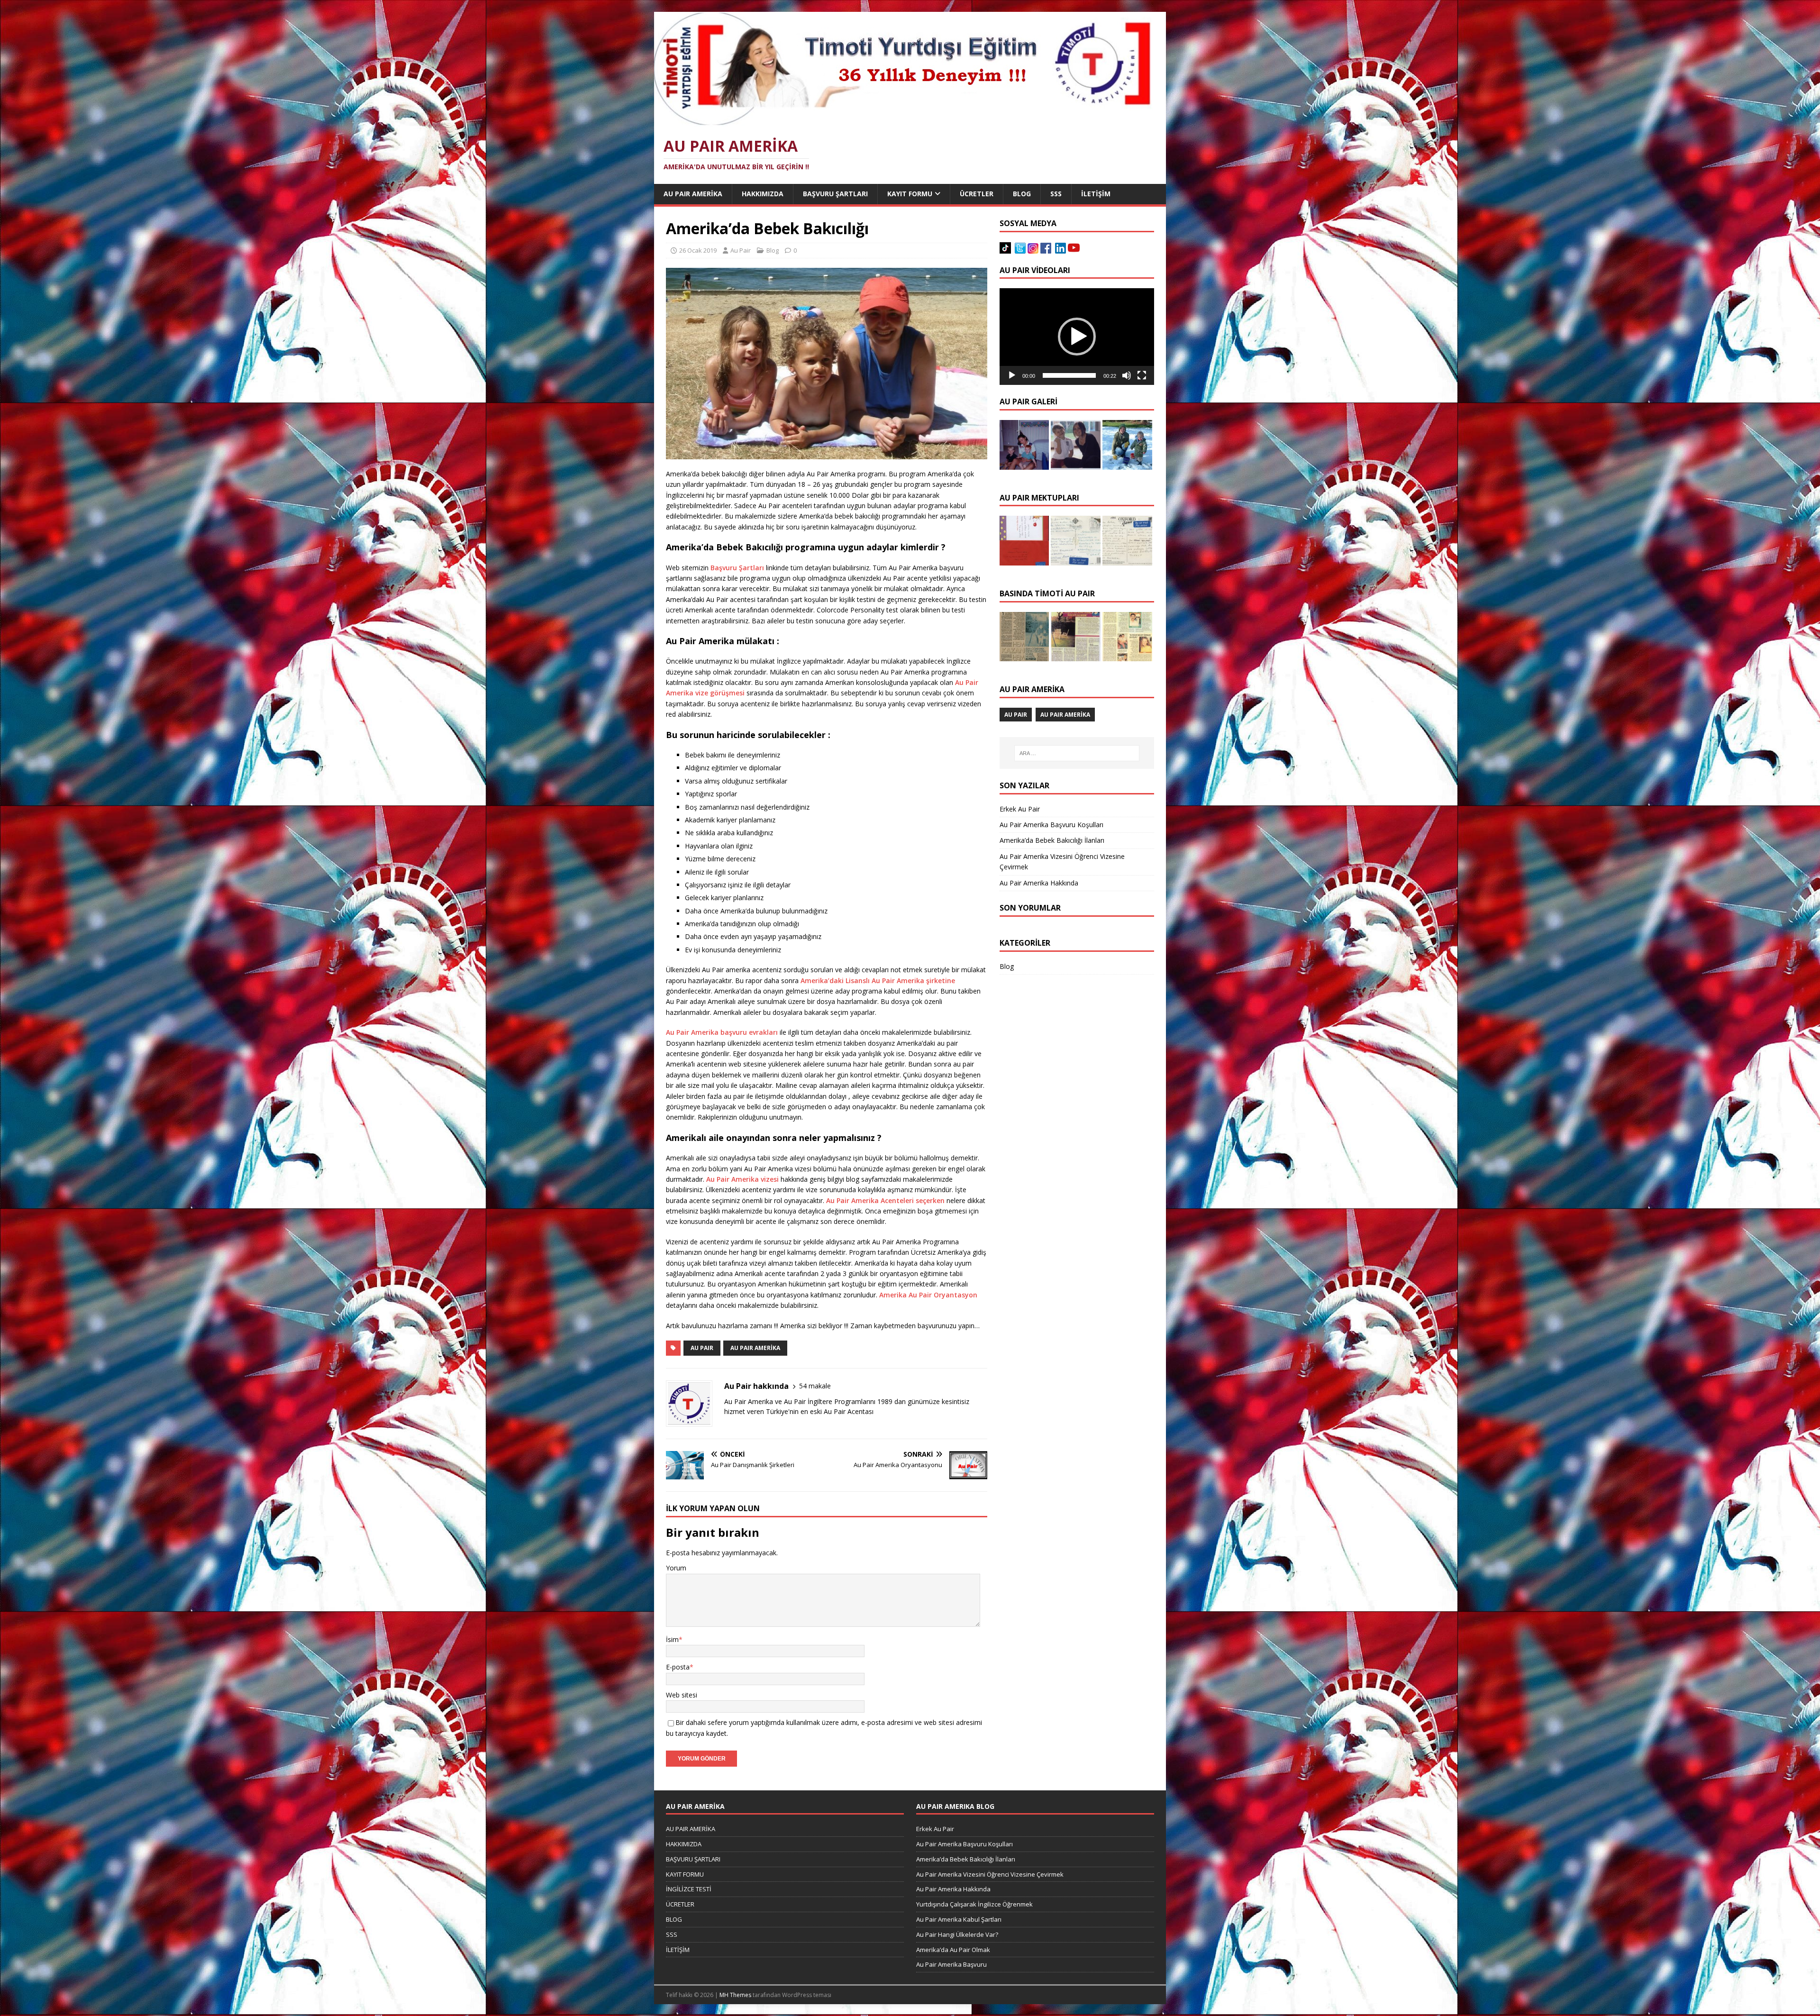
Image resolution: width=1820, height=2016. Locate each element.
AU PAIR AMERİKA (693, 194)
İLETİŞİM (1096, 194)
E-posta (678, 1667)
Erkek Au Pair (1020, 809)
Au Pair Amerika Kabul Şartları (959, 1919)
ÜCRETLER (977, 194)
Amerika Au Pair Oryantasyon (928, 1295)
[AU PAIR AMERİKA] (903, 121)
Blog (773, 250)
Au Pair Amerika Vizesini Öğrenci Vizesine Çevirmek (990, 1874)
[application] (1077, 337)
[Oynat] (1012, 375)
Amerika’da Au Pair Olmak (953, 1950)
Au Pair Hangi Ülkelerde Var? (957, 1934)
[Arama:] (1077, 753)
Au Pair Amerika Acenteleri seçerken (885, 1200)
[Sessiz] (1127, 375)
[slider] (1069, 375)
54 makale (815, 1386)
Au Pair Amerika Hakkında (1039, 883)
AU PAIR (702, 1348)
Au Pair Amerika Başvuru (951, 1964)
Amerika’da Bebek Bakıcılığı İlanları (1052, 840)
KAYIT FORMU (910, 194)
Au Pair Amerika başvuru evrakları (723, 1032)
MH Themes (735, 1995)
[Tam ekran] (1142, 375)
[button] (1077, 337)
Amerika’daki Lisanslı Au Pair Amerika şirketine (878, 981)
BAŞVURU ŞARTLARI (835, 194)
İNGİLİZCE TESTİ (689, 1889)
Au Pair (741, 250)
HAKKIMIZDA (763, 194)
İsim (672, 1639)
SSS (1056, 194)
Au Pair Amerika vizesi (743, 1179)
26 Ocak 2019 (698, 250)
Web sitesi (682, 1695)
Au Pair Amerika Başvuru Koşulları (1051, 825)
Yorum (676, 1568)
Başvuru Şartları (737, 568)
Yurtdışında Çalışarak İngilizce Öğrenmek (974, 1904)
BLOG (1022, 194)
